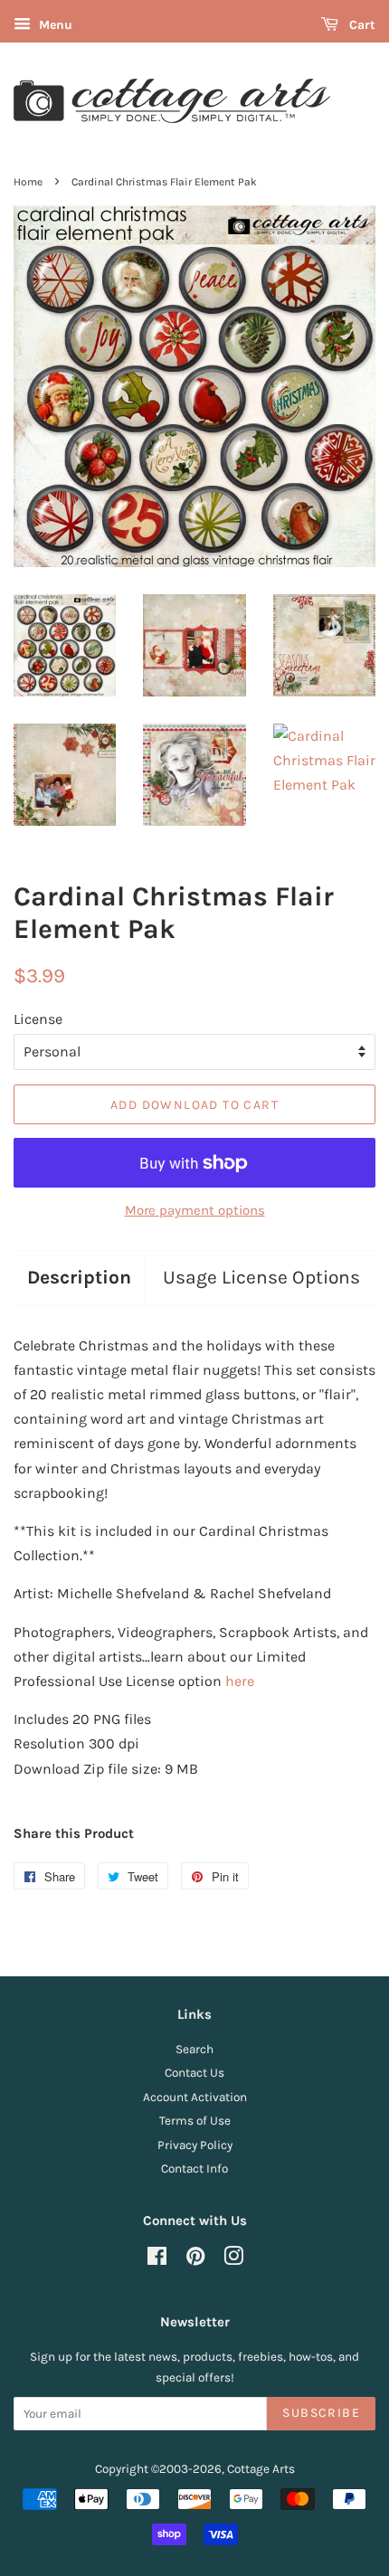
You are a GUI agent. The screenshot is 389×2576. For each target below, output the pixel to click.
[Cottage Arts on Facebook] (157, 2260)
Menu (54, 25)
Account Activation (195, 2097)
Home (28, 182)
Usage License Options (261, 1277)
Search (194, 2049)
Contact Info (194, 2169)
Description (79, 1277)
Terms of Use (195, 2121)
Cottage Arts (261, 2469)
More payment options (195, 1210)
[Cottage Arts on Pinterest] (195, 2260)
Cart (361, 25)
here (240, 1681)
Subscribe (321, 2413)
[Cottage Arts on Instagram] (233, 2260)
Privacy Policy (195, 2145)
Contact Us (194, 2073)
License (38, 1019)
